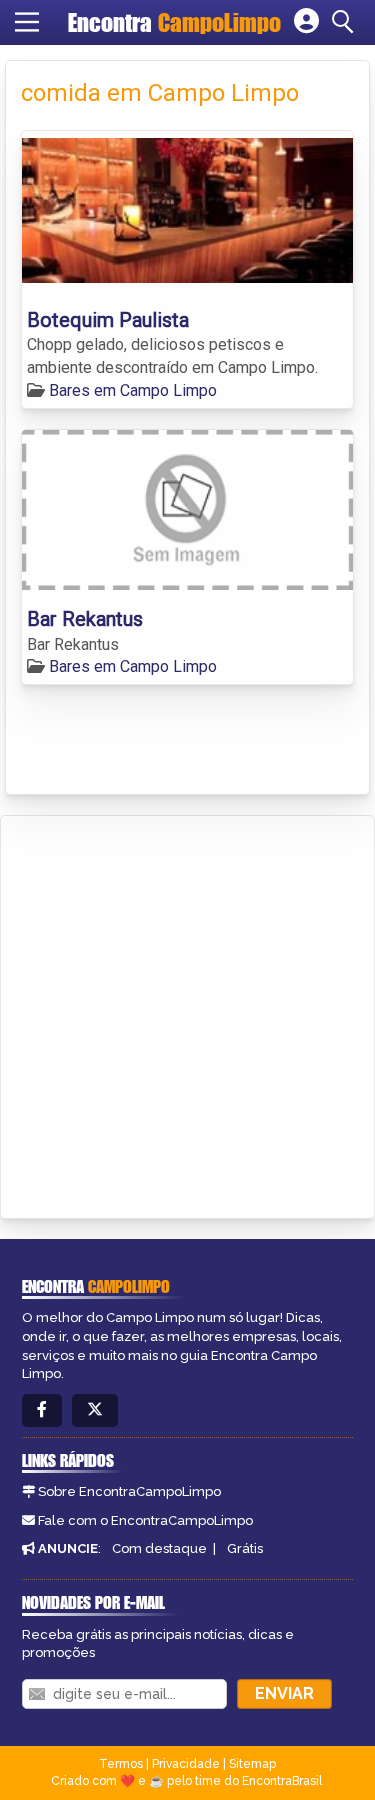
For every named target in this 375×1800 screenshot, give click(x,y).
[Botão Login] (306, 22)
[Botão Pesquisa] (346, 22)
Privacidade (186, 1764)
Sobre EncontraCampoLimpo (129, 1491)
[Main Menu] (27, 22)
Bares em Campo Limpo (133, 390)
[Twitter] (95, 1410)
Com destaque (159, 1548)
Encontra (174, 22)
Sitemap (252, 1764)
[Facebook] (42, 1410)
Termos (121, 1764)
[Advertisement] (187, 1013)
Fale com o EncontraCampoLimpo (145, 1520)
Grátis (245, 1548)
